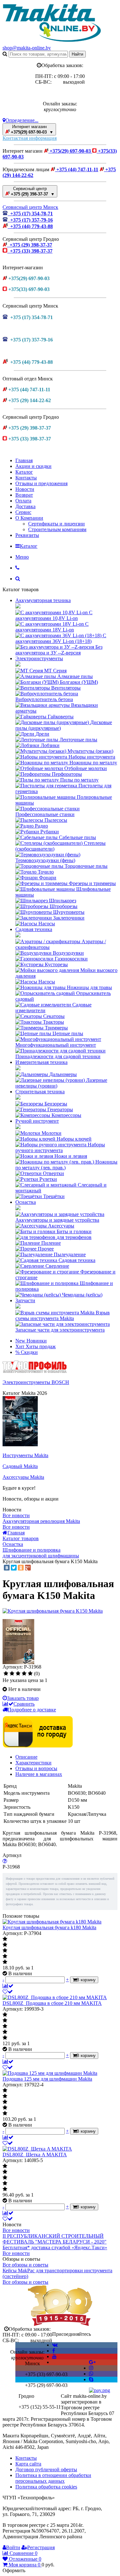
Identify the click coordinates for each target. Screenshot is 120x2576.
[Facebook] (54, 2351)
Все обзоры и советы (25, 2265)
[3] (18, 1674)
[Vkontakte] (55, 2345)
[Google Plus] (28, 1568)
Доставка (25, 506)
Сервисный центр (32, 191)
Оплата (23, 501)
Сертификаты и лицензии (56, 524)
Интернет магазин (32, 129)
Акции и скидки (33, 466)
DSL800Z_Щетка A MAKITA (35, 2155)
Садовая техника (34, 929)
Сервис (23, 512)
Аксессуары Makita (23, 1477)
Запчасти (25, 1300)
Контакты (26, 478)
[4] (24, 1674)
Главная (24, 460)
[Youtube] (54, 2356)
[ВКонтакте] (7, 1568)
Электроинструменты (39, 658)
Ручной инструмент (37, 1121)
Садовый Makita (20, 1466)
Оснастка (26, 1202)
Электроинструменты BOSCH (36, 1382)
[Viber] (91, 2374)
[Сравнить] (8, 1986)
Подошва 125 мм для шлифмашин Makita (47, 2079)
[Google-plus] (92, 2362)
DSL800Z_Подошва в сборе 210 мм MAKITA (52, 2003)
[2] (12, 1674)
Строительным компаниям (57, 529)
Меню (22, 557)
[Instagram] (91, 2368)
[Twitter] (14, 1568)
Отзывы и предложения (41, 483)
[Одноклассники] (21, 1568)
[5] (30, 1674)
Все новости (16, 1515)
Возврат (24, 495)
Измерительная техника (41, 1062)
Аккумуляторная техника (43, 600)
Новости (25, 489)
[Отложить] (8, 1992)
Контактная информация (30, 138)
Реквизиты (27, 535)
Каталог (24, 472)
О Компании (29, 518)
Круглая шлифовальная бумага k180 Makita (49, 1927)
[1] (6, 1674)
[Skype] (91, 2379)
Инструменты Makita (25, 1455)
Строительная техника (40, 1092)
